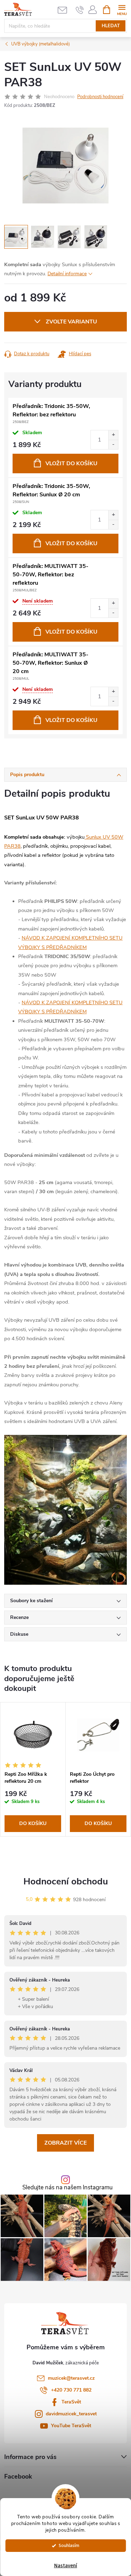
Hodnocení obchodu (66, 1881)
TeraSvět (71, 2402)
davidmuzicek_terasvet (71, 2414)
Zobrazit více (65, 2143)
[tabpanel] (33, 1769)
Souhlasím (69, 2545)
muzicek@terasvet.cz (71, 2378)
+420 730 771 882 (71, 2390)
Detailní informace (67, 274)
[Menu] (122, 9)
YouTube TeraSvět (71, 2426)
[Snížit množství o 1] (113, 444)
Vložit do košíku (71, 464)
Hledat (111, 26)
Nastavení (66, 2566)
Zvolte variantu (71, 322)
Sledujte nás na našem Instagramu (67, 2188)
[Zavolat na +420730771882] (80, 10)
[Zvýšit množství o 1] (113, 435)
